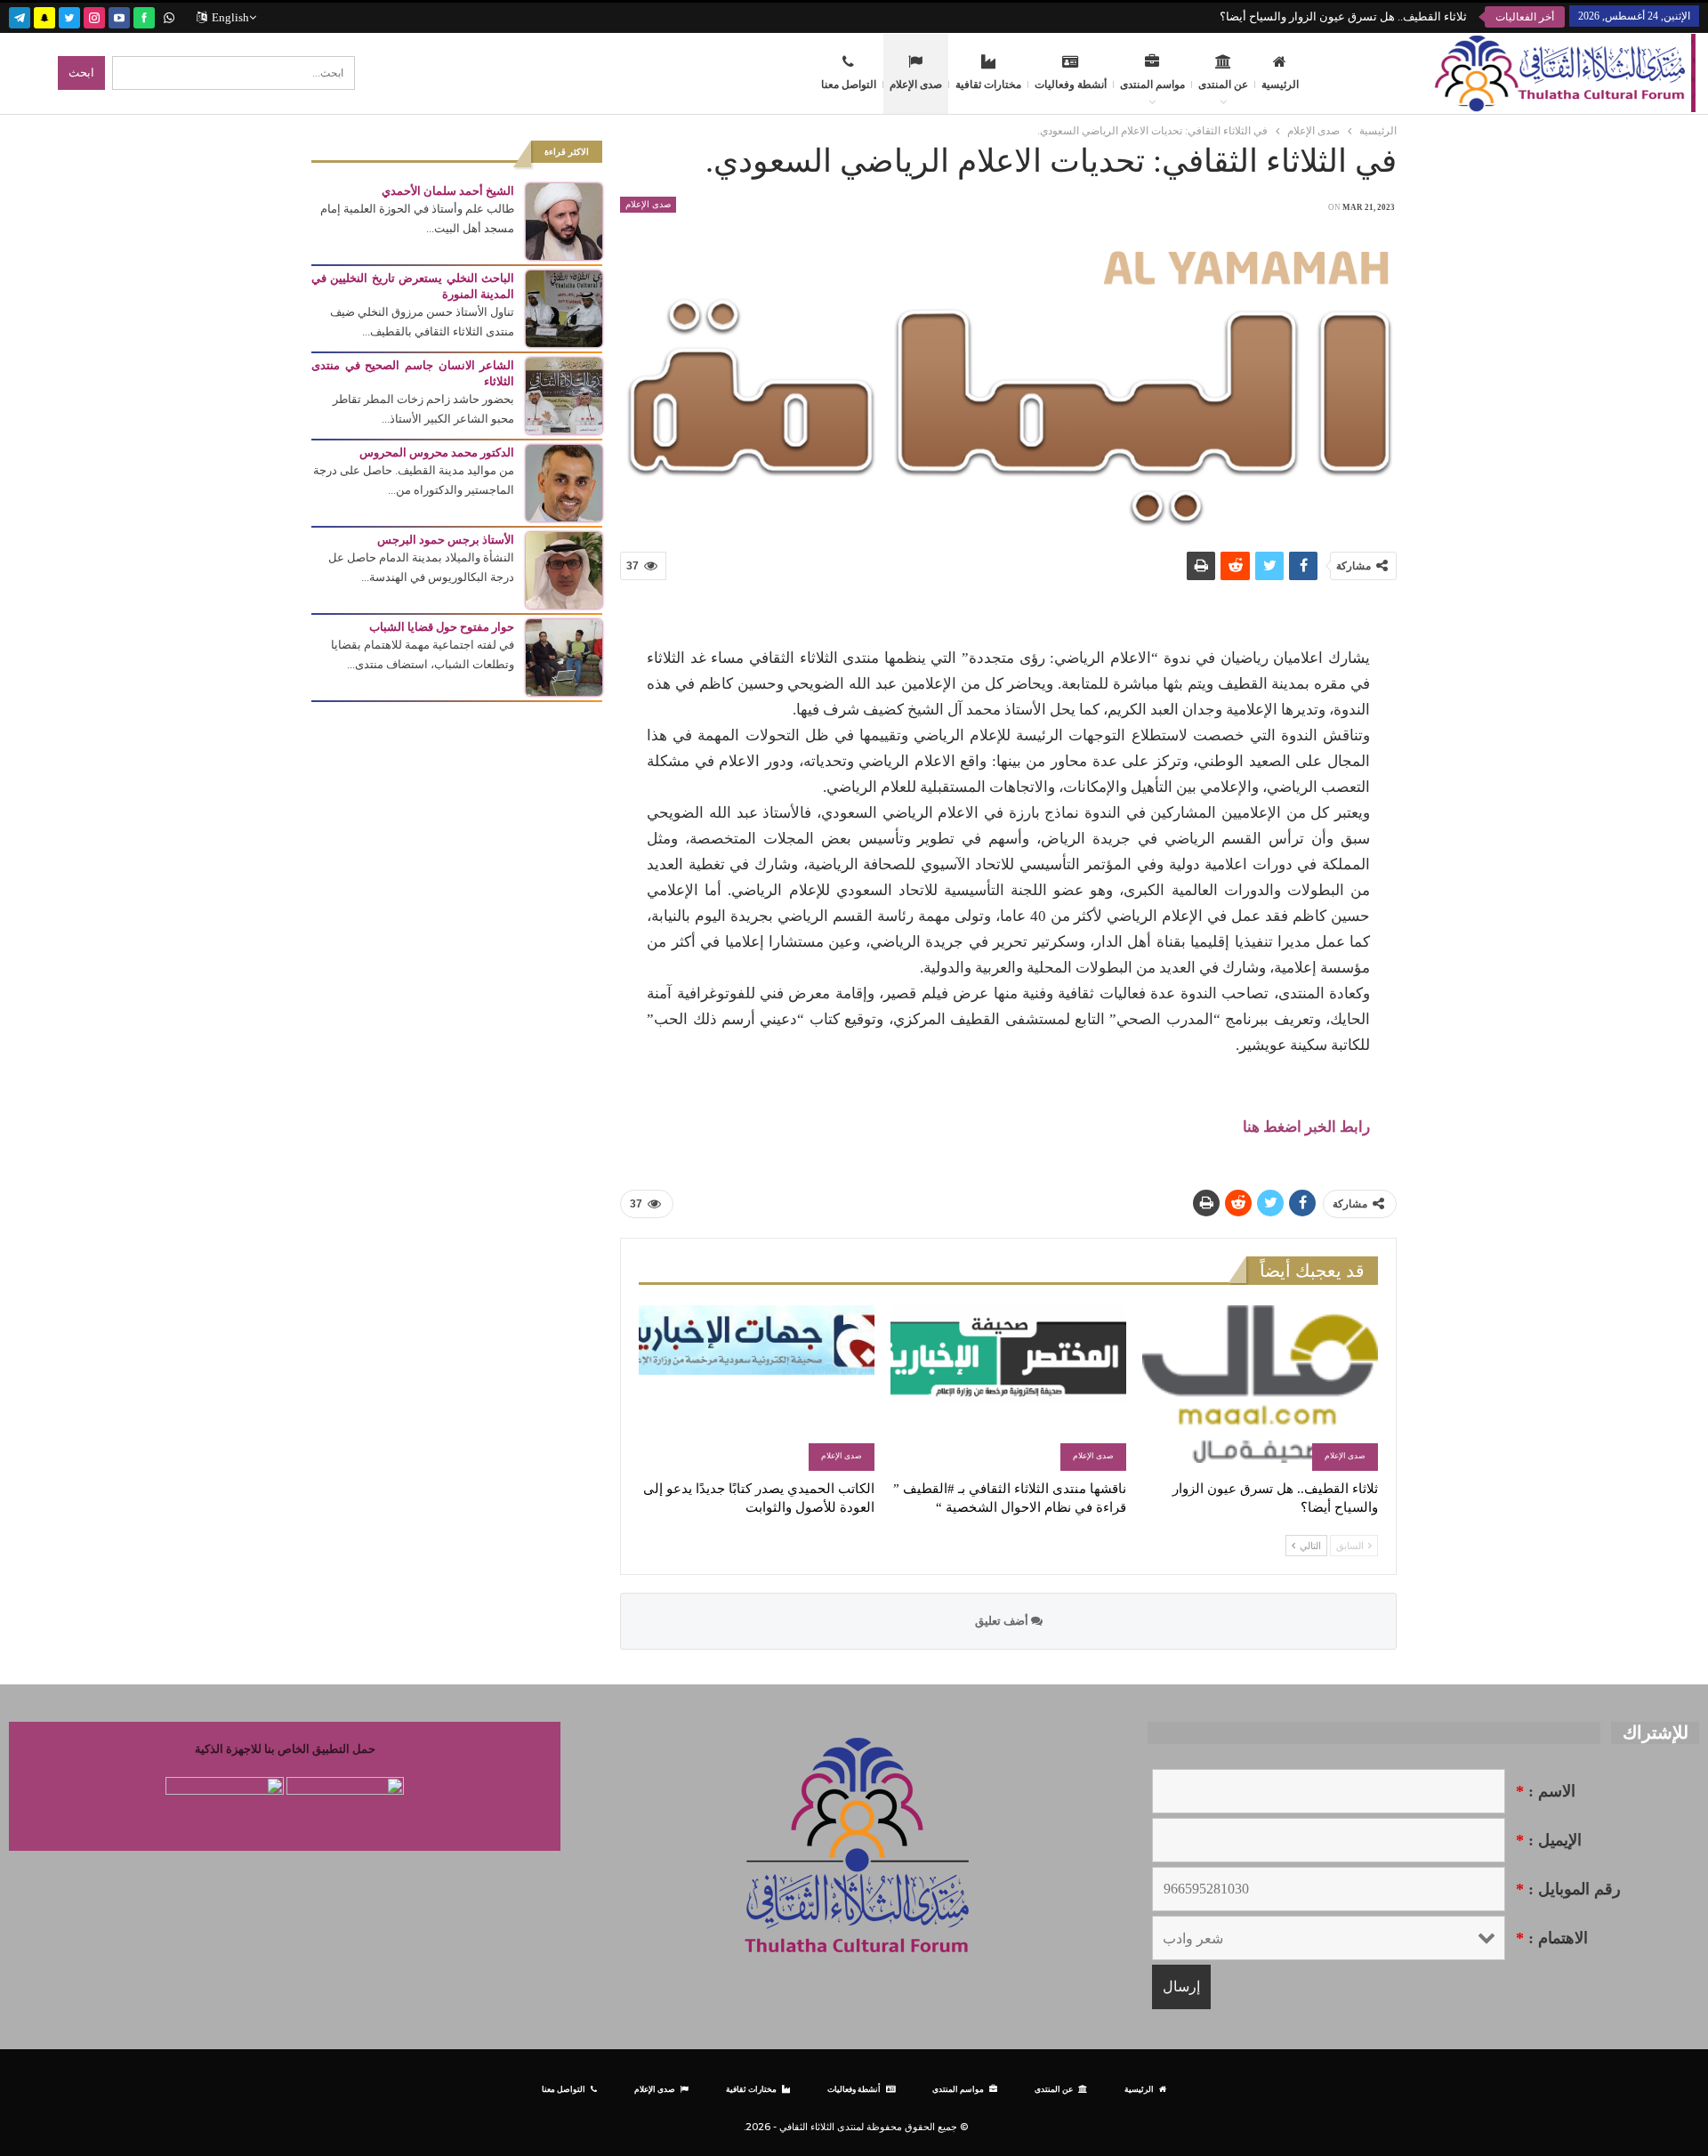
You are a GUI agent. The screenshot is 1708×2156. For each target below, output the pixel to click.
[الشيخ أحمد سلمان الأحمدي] (564, 220)
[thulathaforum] (144, 16)
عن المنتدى (1223, 85)
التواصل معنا (849, 85)
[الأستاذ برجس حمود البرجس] (564, 569)
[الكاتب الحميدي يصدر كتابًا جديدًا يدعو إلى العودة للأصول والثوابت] (757, 1388)
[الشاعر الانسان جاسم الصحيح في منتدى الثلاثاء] (564, 395)
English (230, 17)
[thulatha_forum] (94, 16)
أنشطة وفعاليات (1071, 85)
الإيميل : (1549, 1840)
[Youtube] (119, 16)
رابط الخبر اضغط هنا (1306, 1127)
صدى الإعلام (916, 85)
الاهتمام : (1552, 1938)
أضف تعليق (1003, 1621)
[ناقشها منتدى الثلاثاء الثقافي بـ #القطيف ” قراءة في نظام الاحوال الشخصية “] (1008, 1388)
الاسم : (1546, 1791)
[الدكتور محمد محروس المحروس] (564, 482)
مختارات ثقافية (988, 85)
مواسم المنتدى (1152, 85)
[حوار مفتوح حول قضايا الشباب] (564, 656)
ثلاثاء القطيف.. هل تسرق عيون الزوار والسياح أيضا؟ (1343, 16)
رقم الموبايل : (1568, 1889)
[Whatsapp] (169, 16)
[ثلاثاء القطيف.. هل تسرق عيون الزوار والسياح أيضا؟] (1260, 1388)
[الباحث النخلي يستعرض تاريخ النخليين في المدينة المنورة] (564, 307)
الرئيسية (1280, 85)
